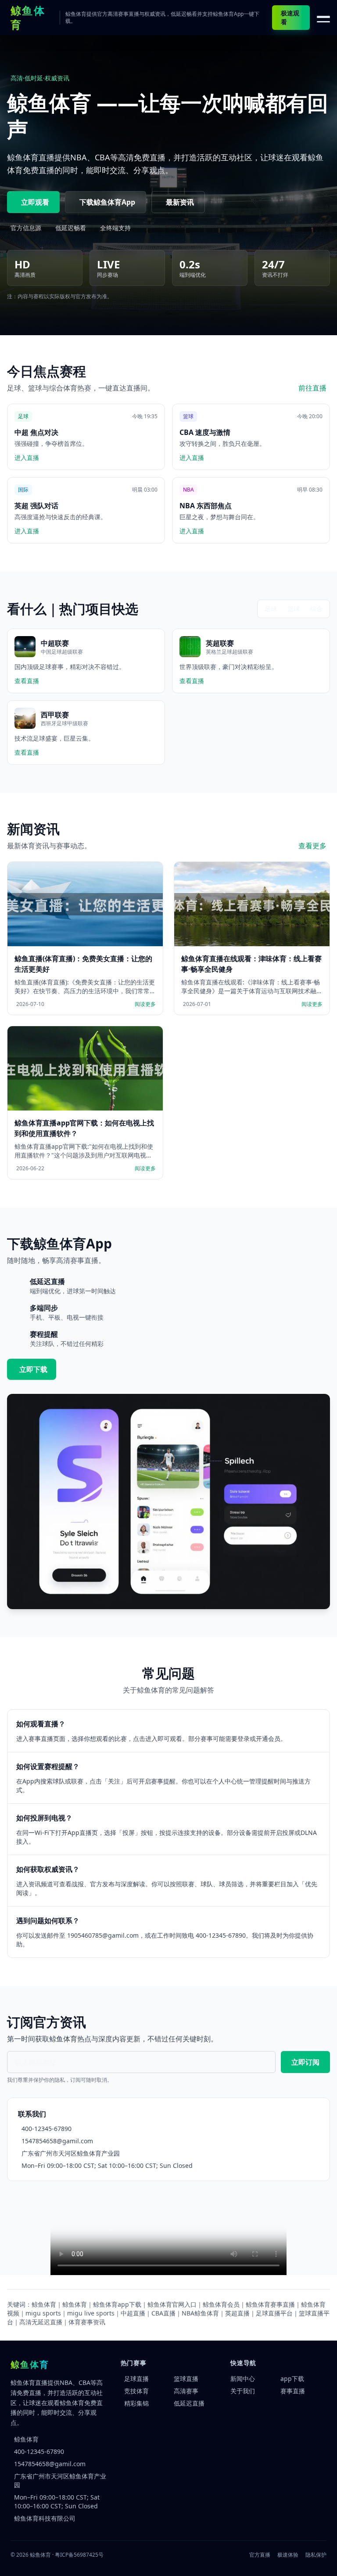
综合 (316, 609)
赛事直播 (293, 2391)
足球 (271, 609)
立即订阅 (305, 2062)
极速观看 (290, 17)
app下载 (292, 2379)
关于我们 (243, 2391)
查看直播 (27, 681)
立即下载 (33, 1369)
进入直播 (27, 458)
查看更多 (312, 846)
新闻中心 (243, 2379)
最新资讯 (180, 202)
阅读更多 (145, 1004)
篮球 (294, 609)
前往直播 (312, 388)
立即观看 (35, 202)
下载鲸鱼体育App (107, 202)
